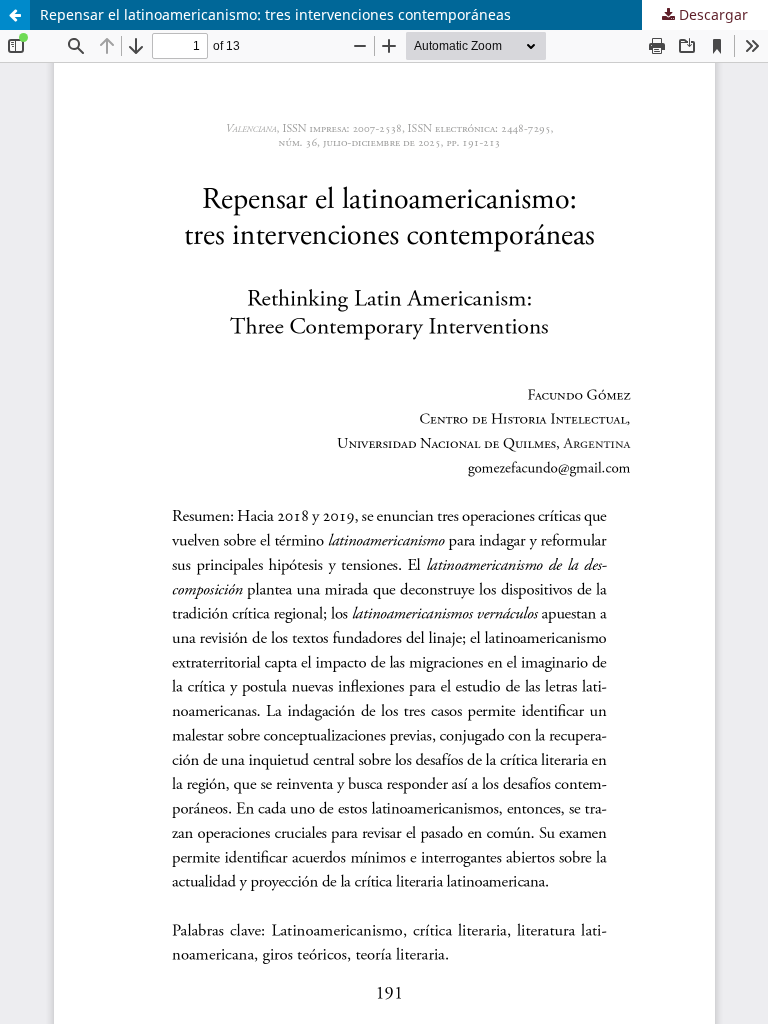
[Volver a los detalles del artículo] (15, 15)
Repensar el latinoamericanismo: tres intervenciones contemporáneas (275, 14)
